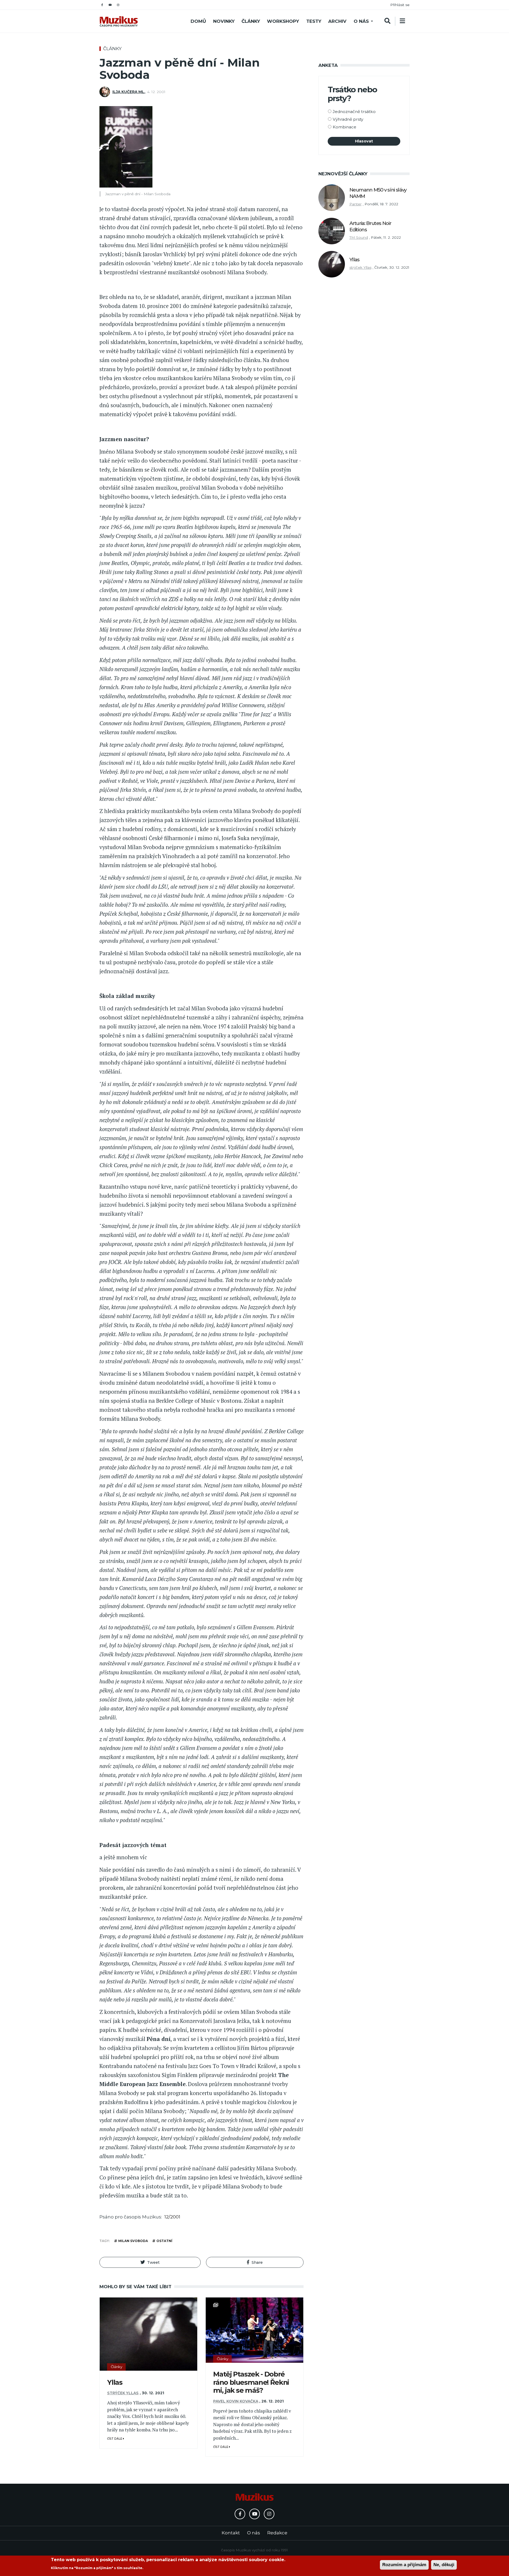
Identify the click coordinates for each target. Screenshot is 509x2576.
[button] (150, 2262)
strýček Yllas (123, 2393)
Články (251, 21)
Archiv (337, 21)
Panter (356, 204)
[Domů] (119, 21)
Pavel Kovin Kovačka (236, 2401)
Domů (198, 21)
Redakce (277, 2533)
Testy (314, 21)
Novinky (224, 21)
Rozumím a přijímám (404, 2565)
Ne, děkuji (444, 2565)
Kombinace (345, 127)
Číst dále (115, 2439)
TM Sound (359, 237)
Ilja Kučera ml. (129, 92)
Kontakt (231, 2533)
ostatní (164, 2241)
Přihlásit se (400, 5)
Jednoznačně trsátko (354, 112)
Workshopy (283, 21)
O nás (361, 21)
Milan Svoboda (133, 2241)
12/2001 (172, 2217)
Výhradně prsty (348, 119)
